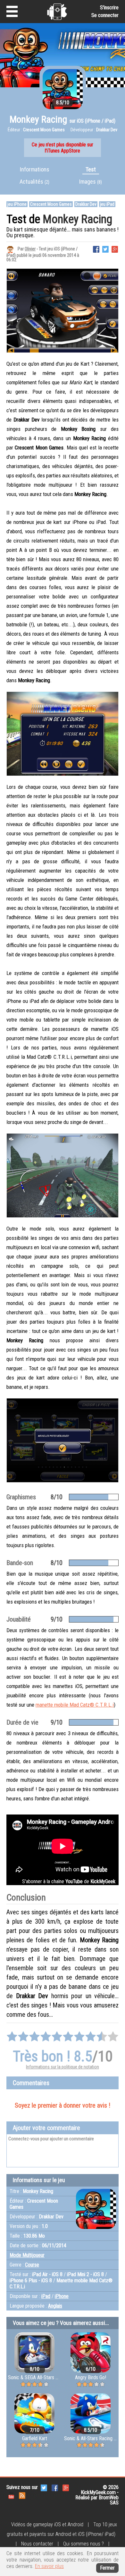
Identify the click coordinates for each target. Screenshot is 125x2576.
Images (91, 182)
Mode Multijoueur (27, 2255)
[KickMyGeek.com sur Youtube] (11, 2495)
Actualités (34, 182)
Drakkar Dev (86, 204)
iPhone (62, 2296)
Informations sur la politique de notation (63, 2067)
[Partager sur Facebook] (96, 249)
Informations (35, 169)
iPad (46, 2296)
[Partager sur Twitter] (105, 249)
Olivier (30, 249)
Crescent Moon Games (51, 204)
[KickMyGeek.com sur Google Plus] (66, 2488)
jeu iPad (107, 204)
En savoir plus (49, 2566)
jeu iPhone (17, 204)
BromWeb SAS (109, 2500)
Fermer (107, 2568)
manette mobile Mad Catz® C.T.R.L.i (75, 1705)
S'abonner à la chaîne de (69, 1881)
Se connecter (105, 15)
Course (32, 2265)
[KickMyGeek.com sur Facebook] (55, 2488)
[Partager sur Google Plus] (115, 249)
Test (91, 169)
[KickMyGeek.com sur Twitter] (44, 2488)
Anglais (55, 2306)
